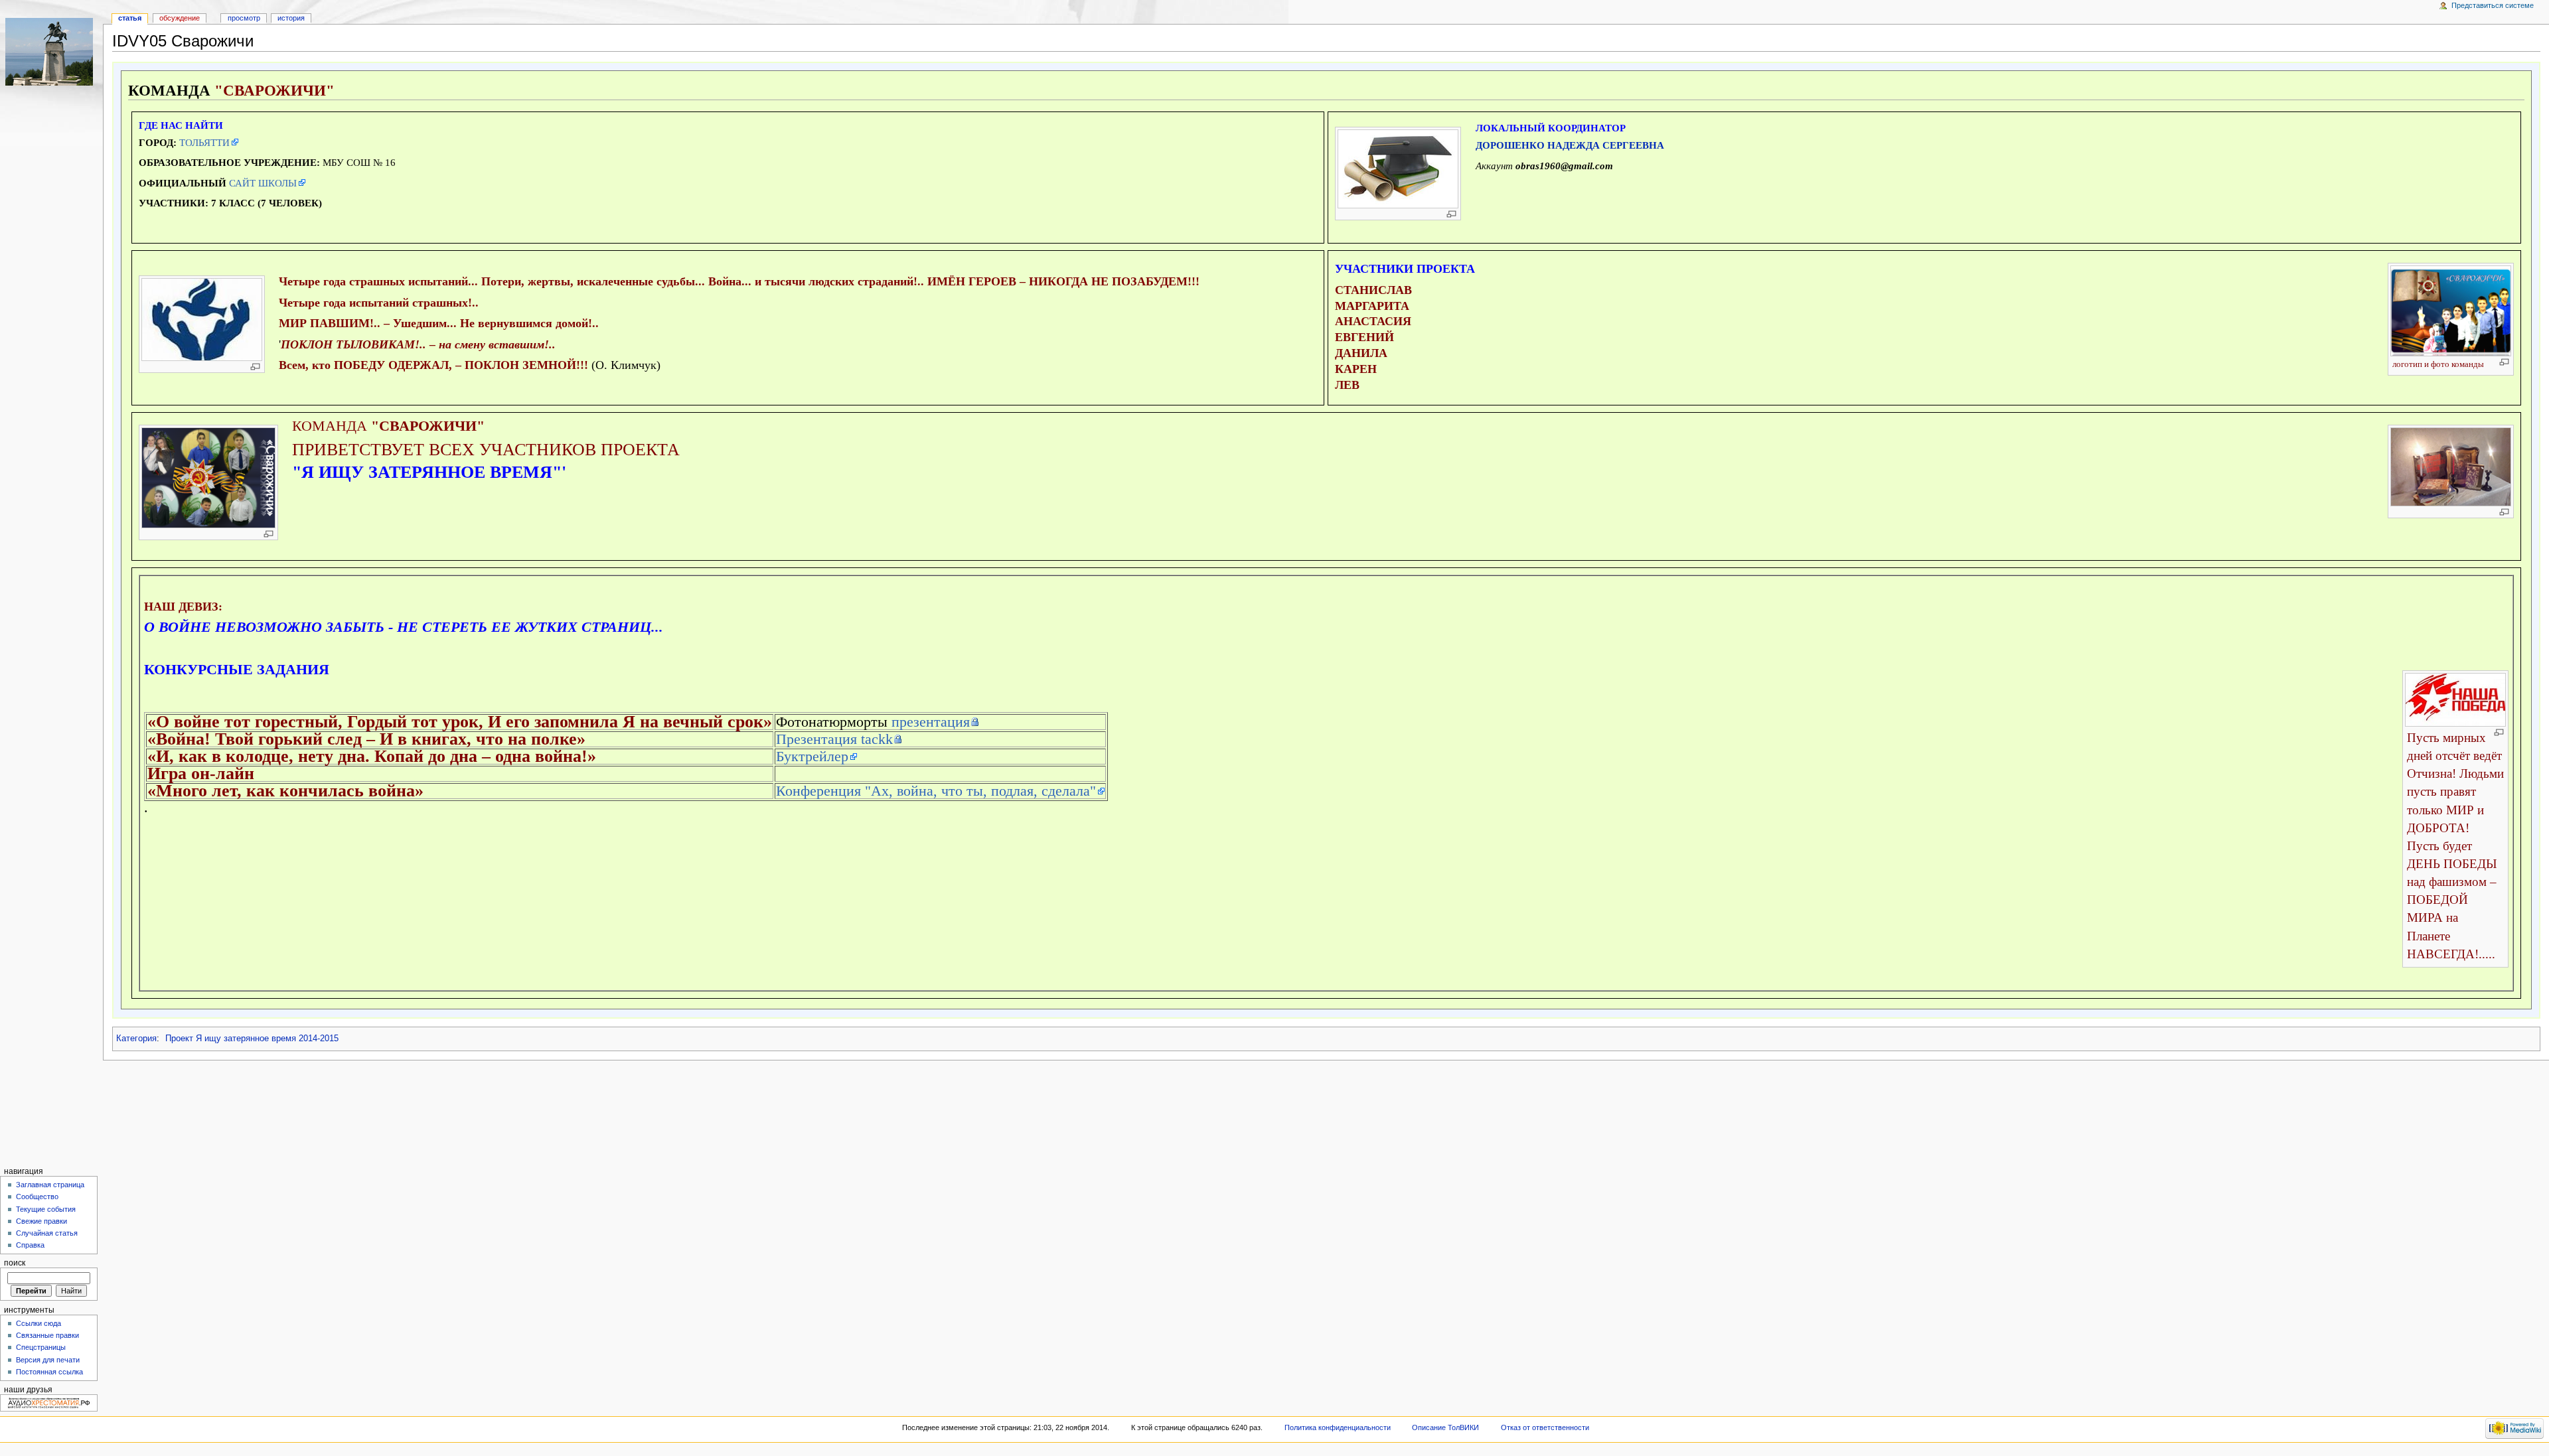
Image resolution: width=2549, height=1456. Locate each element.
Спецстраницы (41, 1347)
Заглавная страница (50, 1185)
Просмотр (244, 18)
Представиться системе (2493, 5)
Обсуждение (180, 18)
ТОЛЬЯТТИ (204, 142)
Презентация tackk (834, 739)
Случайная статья (47, 1233)
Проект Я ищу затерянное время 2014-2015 (252, 1039)
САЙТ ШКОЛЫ (263, 183)
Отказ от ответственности (1545, 1427)
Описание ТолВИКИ (1445, 1427)
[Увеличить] (1451, 214)
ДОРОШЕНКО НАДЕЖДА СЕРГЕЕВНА (1570, 145)
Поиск (15, 1263)
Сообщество (37, 1197)
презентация (931, 722)
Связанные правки (47, 1335)
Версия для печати (48, 1360)
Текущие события (46, 1209)
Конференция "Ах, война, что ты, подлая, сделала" (936, 791)
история (291, 18)
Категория (136, 1039)
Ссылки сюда (39, 1323)
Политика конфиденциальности (1338, 1427)
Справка (30, 1245)
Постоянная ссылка (49, 1372)
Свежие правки (41, 1221)
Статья (130, 18)
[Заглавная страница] (51, 51)
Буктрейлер (812, 756)
